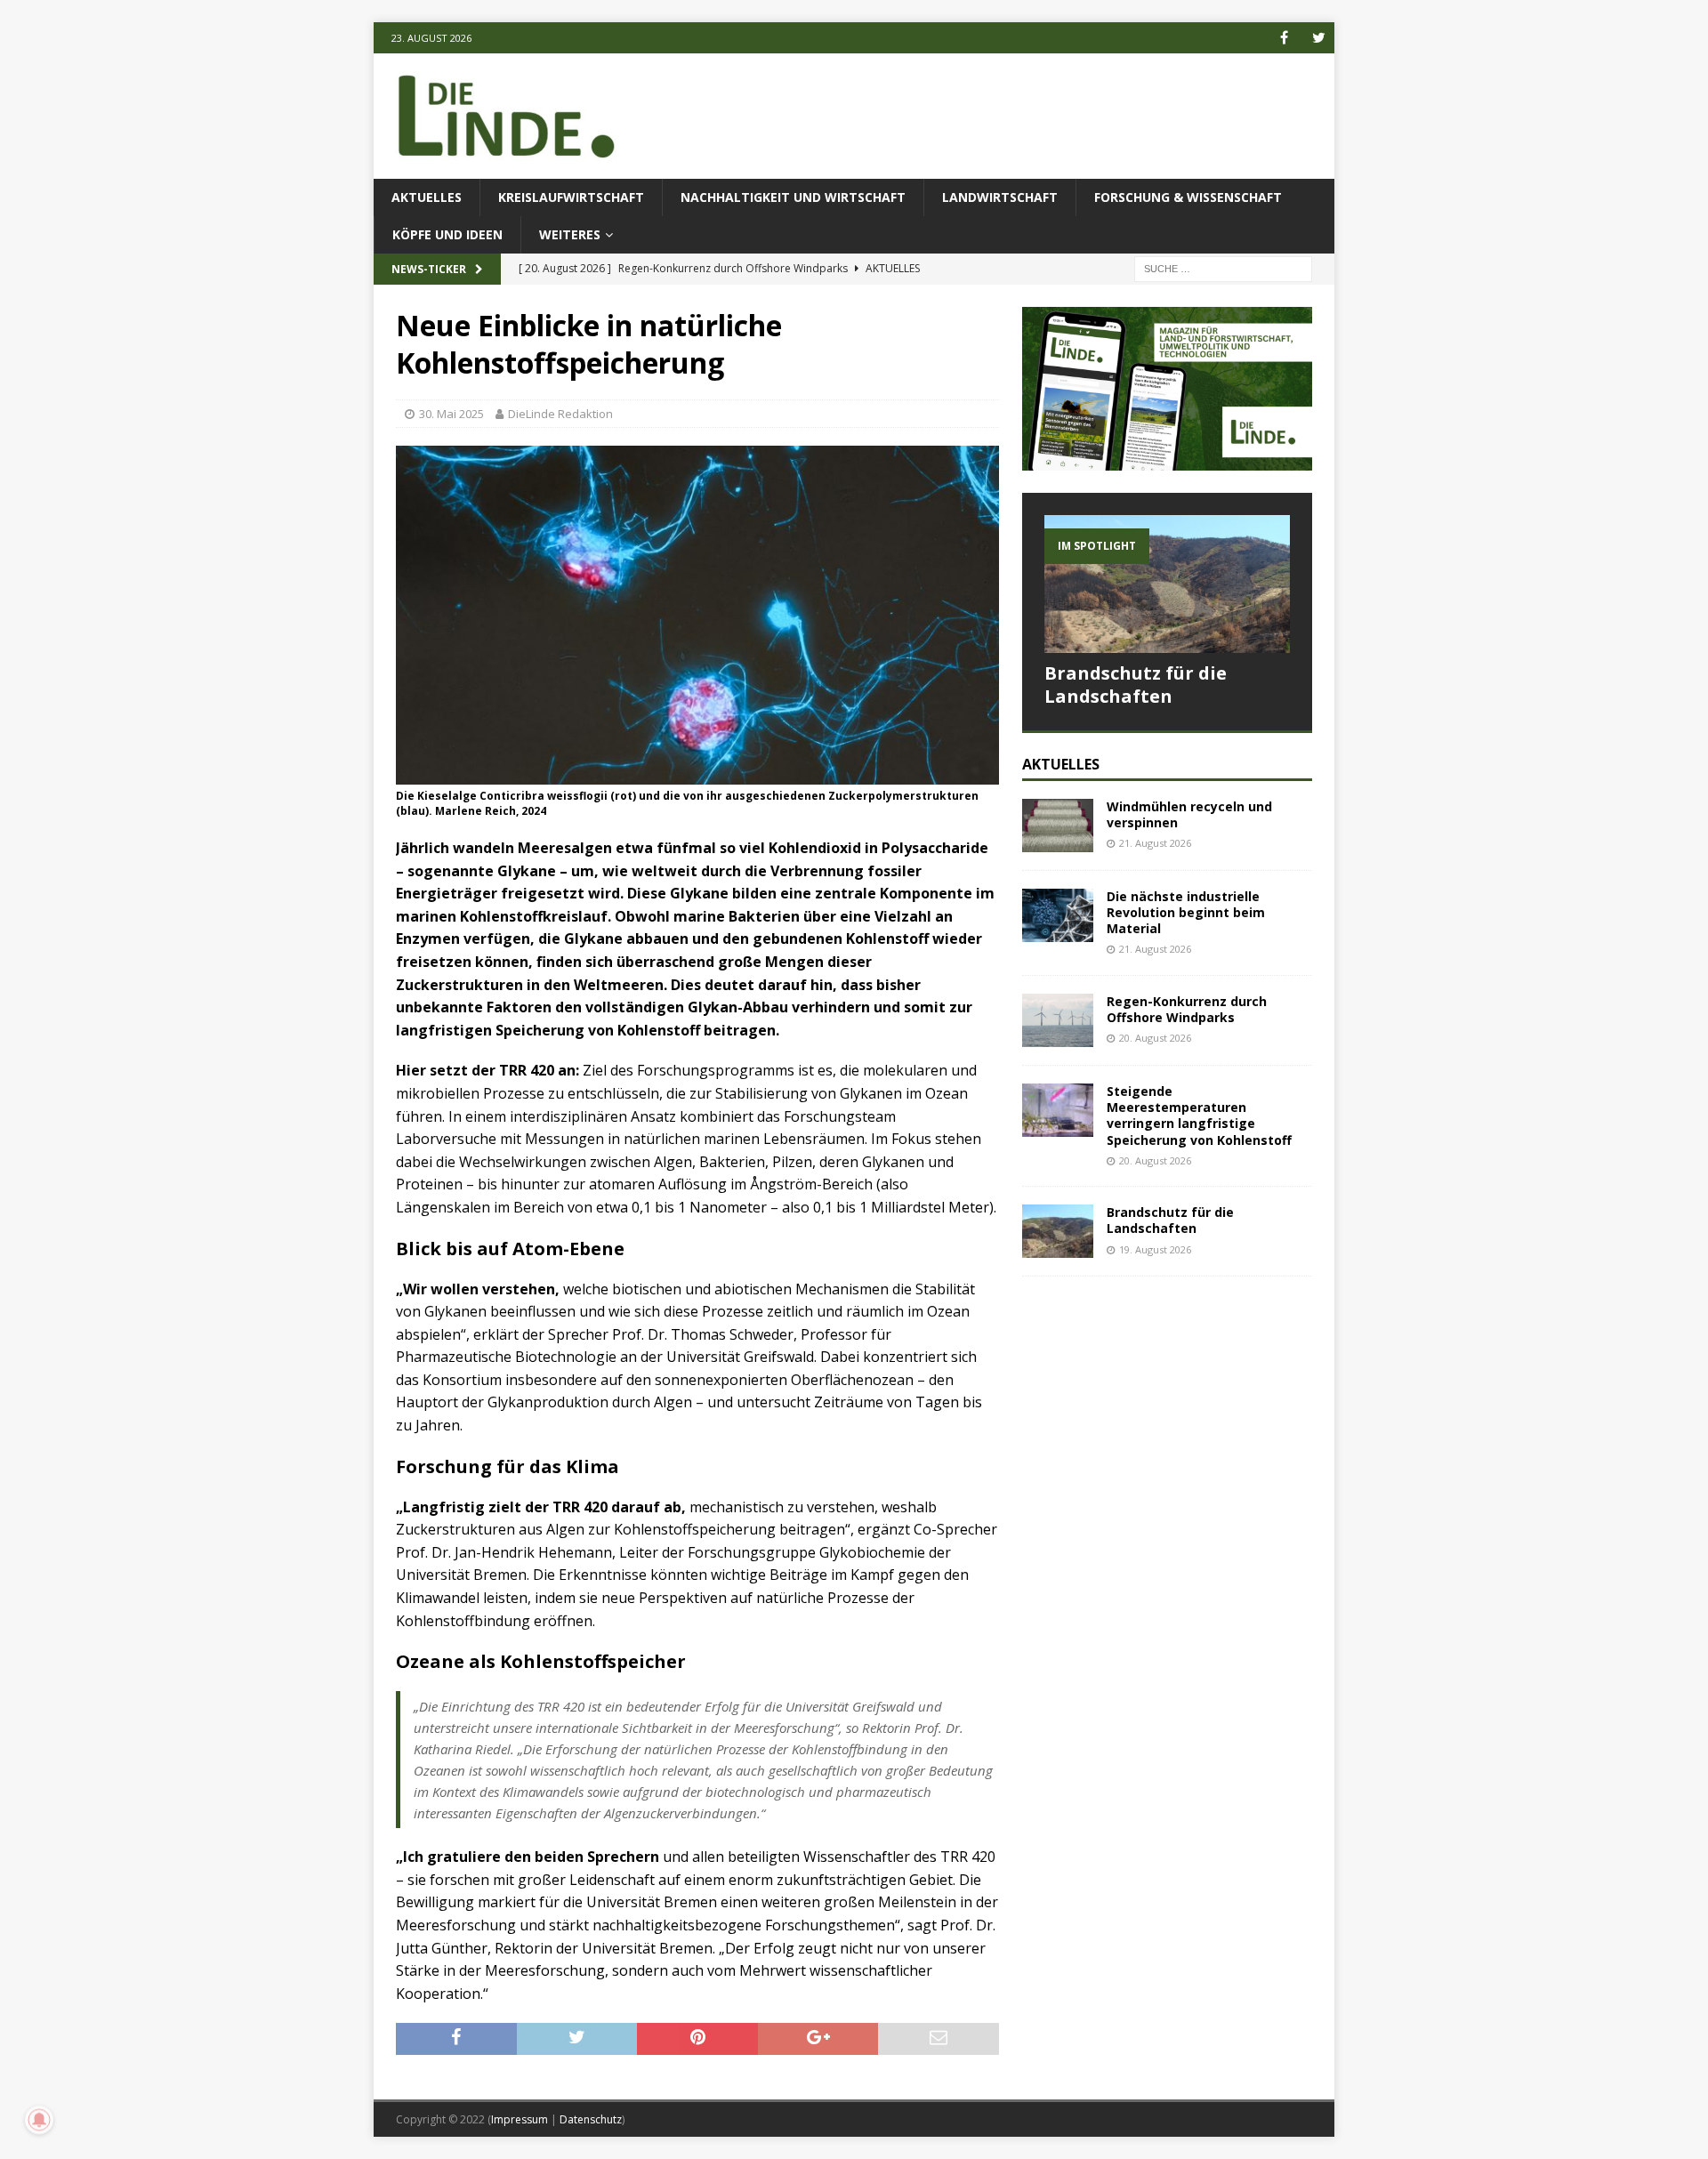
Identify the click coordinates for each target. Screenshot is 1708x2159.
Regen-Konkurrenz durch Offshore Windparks (1187, 1009)
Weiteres (570, 234)
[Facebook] (1284, 38)
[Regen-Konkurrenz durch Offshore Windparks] (1058, 1020)
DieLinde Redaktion (560, 414)
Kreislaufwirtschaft (571, 197)
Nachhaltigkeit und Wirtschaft (793, 197)
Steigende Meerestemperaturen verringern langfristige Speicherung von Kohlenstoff (1201, 1116)
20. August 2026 (1155, 1038)
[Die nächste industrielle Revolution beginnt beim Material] (1058, 915)
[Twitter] (1319, 38)
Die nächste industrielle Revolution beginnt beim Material (1186, 912)
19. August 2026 (1155, 1249)
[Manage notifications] (39, 2120)
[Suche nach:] (1223, 268)
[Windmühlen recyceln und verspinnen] (1058, 826)
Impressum (520, 2119)
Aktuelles (427, 197)
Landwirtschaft (1000, 197)
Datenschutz (591, 2119)
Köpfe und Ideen (447, 234)
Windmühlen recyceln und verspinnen (1189, 814)
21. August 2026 (1155, 843)
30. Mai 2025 (451, 414)
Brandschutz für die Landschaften (1136, 685)
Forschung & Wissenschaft (1188, 197)
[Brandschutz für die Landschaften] (1167, 584)
